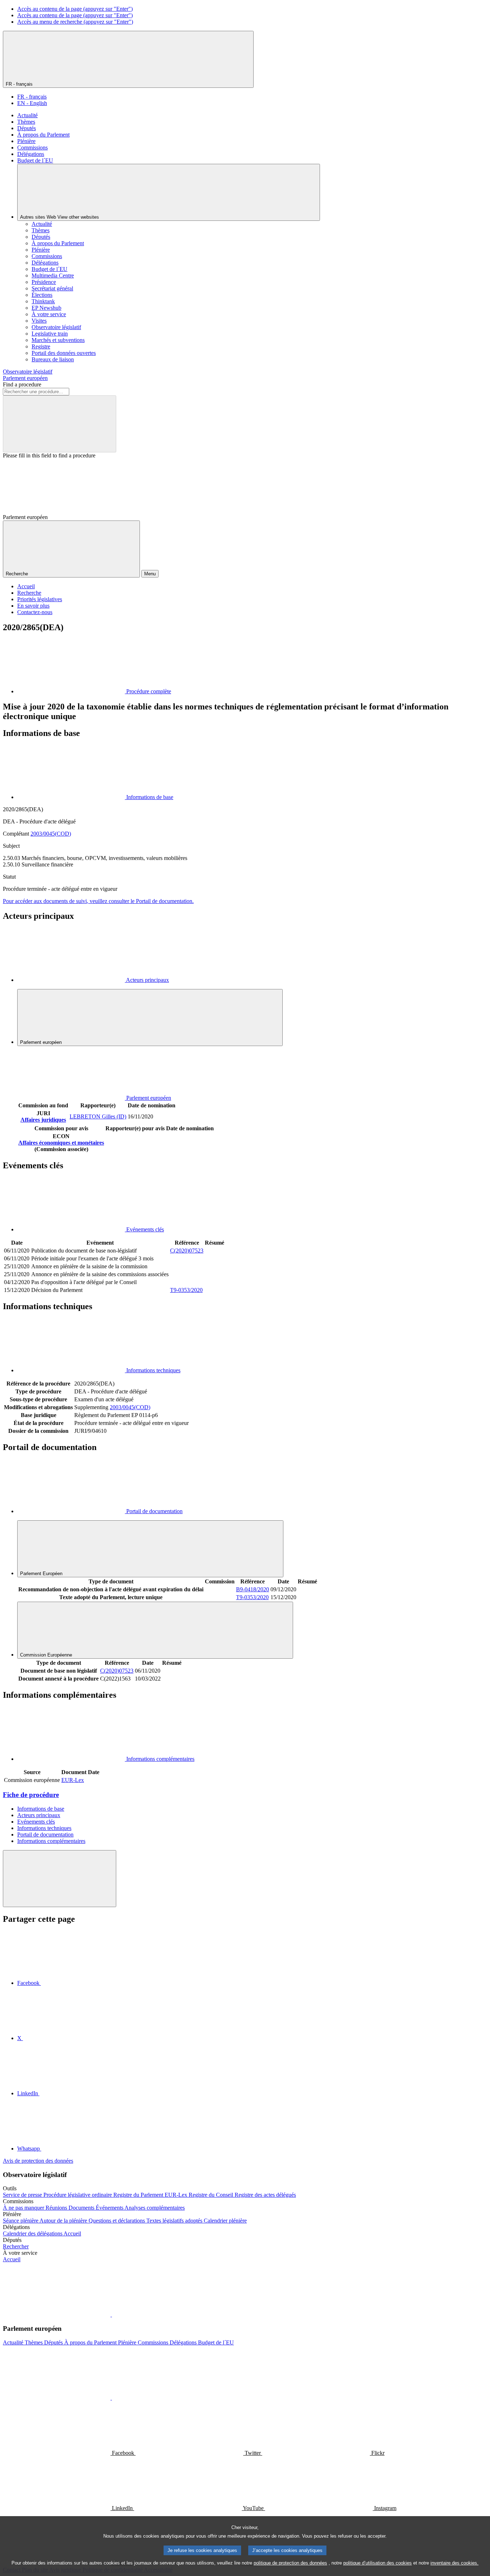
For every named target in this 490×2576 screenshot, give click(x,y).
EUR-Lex (73, 1780)
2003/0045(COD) (51, 834)
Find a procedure (22, 384)
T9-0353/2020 (186, 1290)
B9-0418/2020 (253, 1589)
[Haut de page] (60, 1879)
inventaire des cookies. (454, 2563)
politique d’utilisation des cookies (378, 2563)
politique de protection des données (290, 2563)
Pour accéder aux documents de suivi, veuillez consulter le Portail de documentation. (98, 901)
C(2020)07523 (187, 1251)
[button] (111, 2314)
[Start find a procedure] (60, 424)
